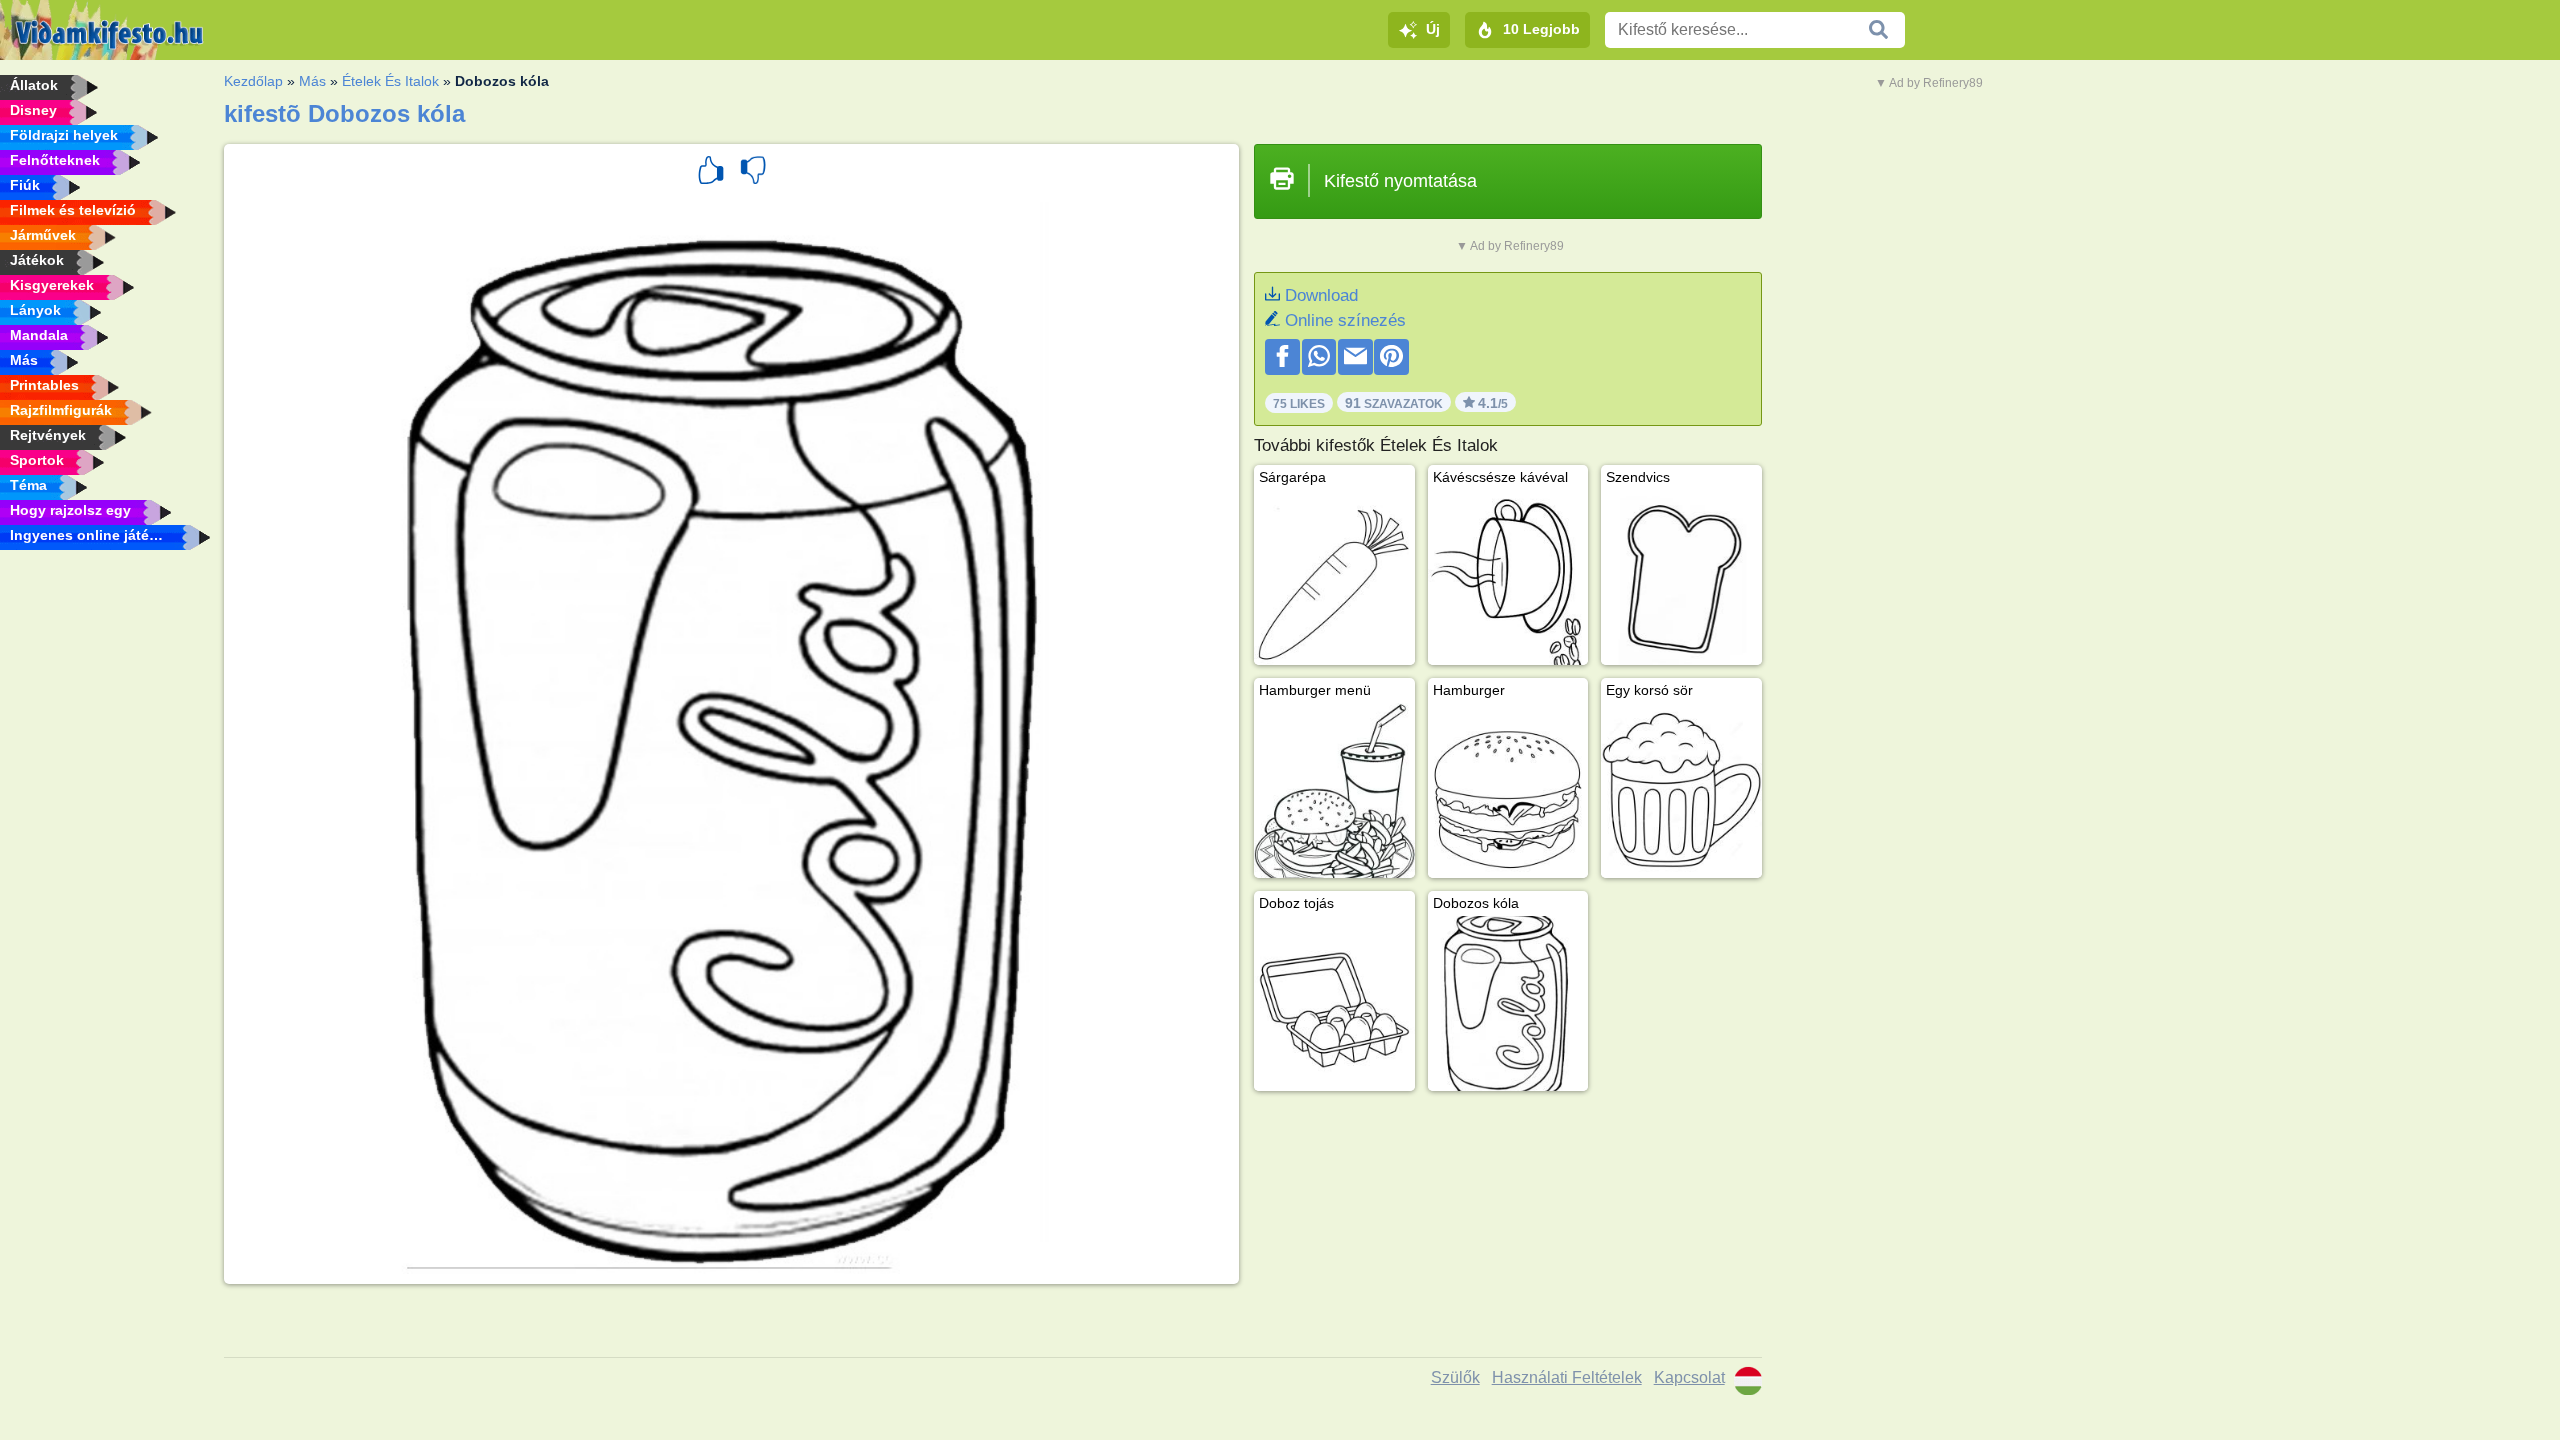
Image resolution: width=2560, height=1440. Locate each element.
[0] (753, 173)
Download (1321, 295)
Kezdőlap (253, 81)
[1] (711, 173)
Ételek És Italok (390, 81)
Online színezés (1345, 320)
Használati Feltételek (1567, 1377)
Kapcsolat (1689, 1377)
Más (312, 81)
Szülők (1455, 1377)
